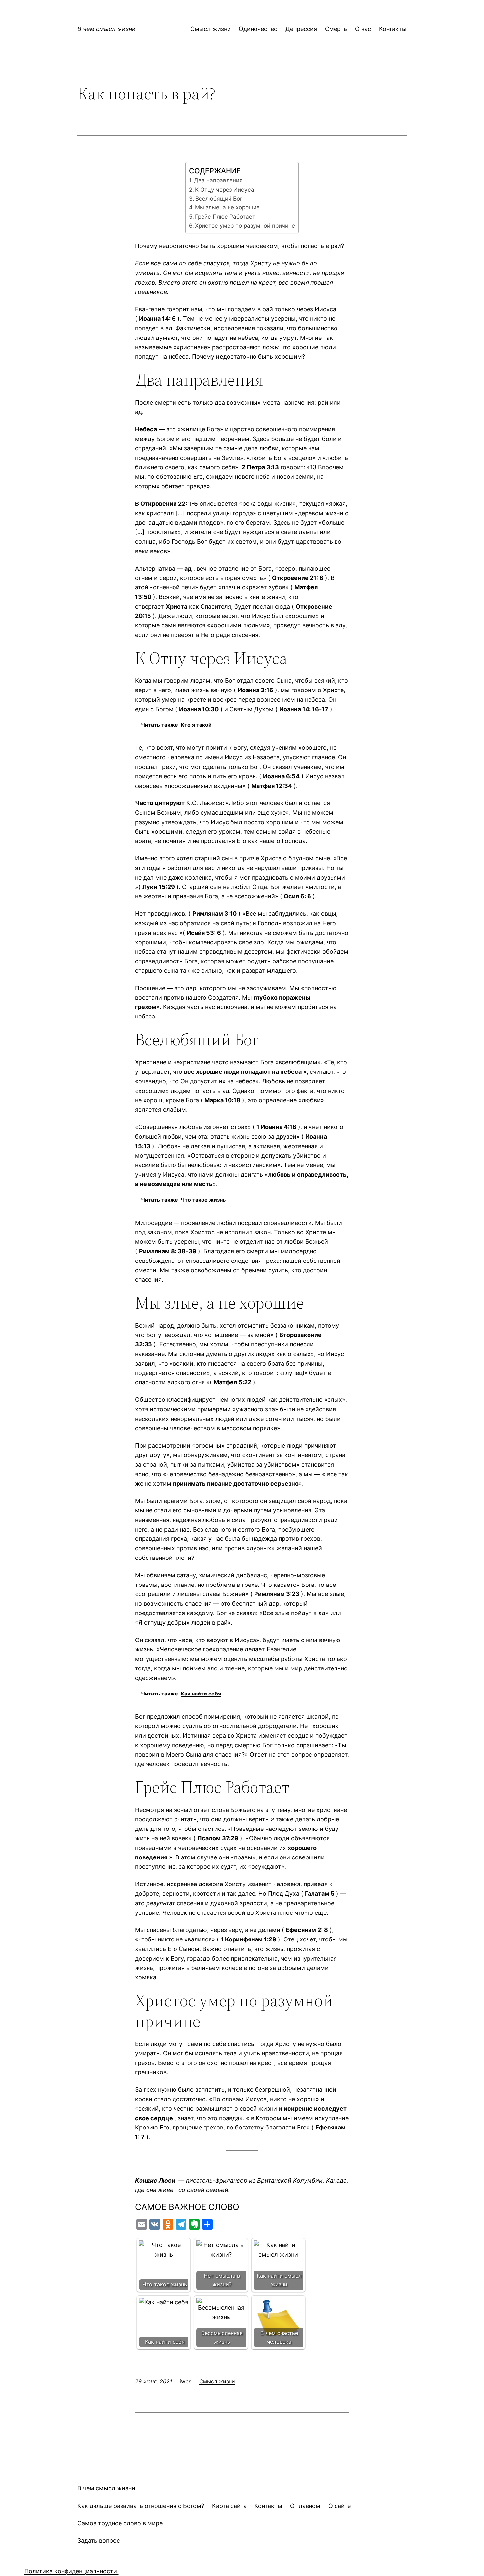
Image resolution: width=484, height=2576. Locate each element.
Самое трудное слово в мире (120, 2523)
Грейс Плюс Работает (225, 217)
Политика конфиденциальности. (71, 2571)
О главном (305, 2506)
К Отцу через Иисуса (225, 190)
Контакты (268, 2506)
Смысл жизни (217, 2381)
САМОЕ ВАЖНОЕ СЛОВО (187, 2207)
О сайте (339, 2506)
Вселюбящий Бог (219, 198)
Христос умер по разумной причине (245, 225)
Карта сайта (229, 2506)
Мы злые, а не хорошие (227, 207)
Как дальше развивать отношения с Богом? (141, 2506)
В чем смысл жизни (107, 29)
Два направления (218, 180)
